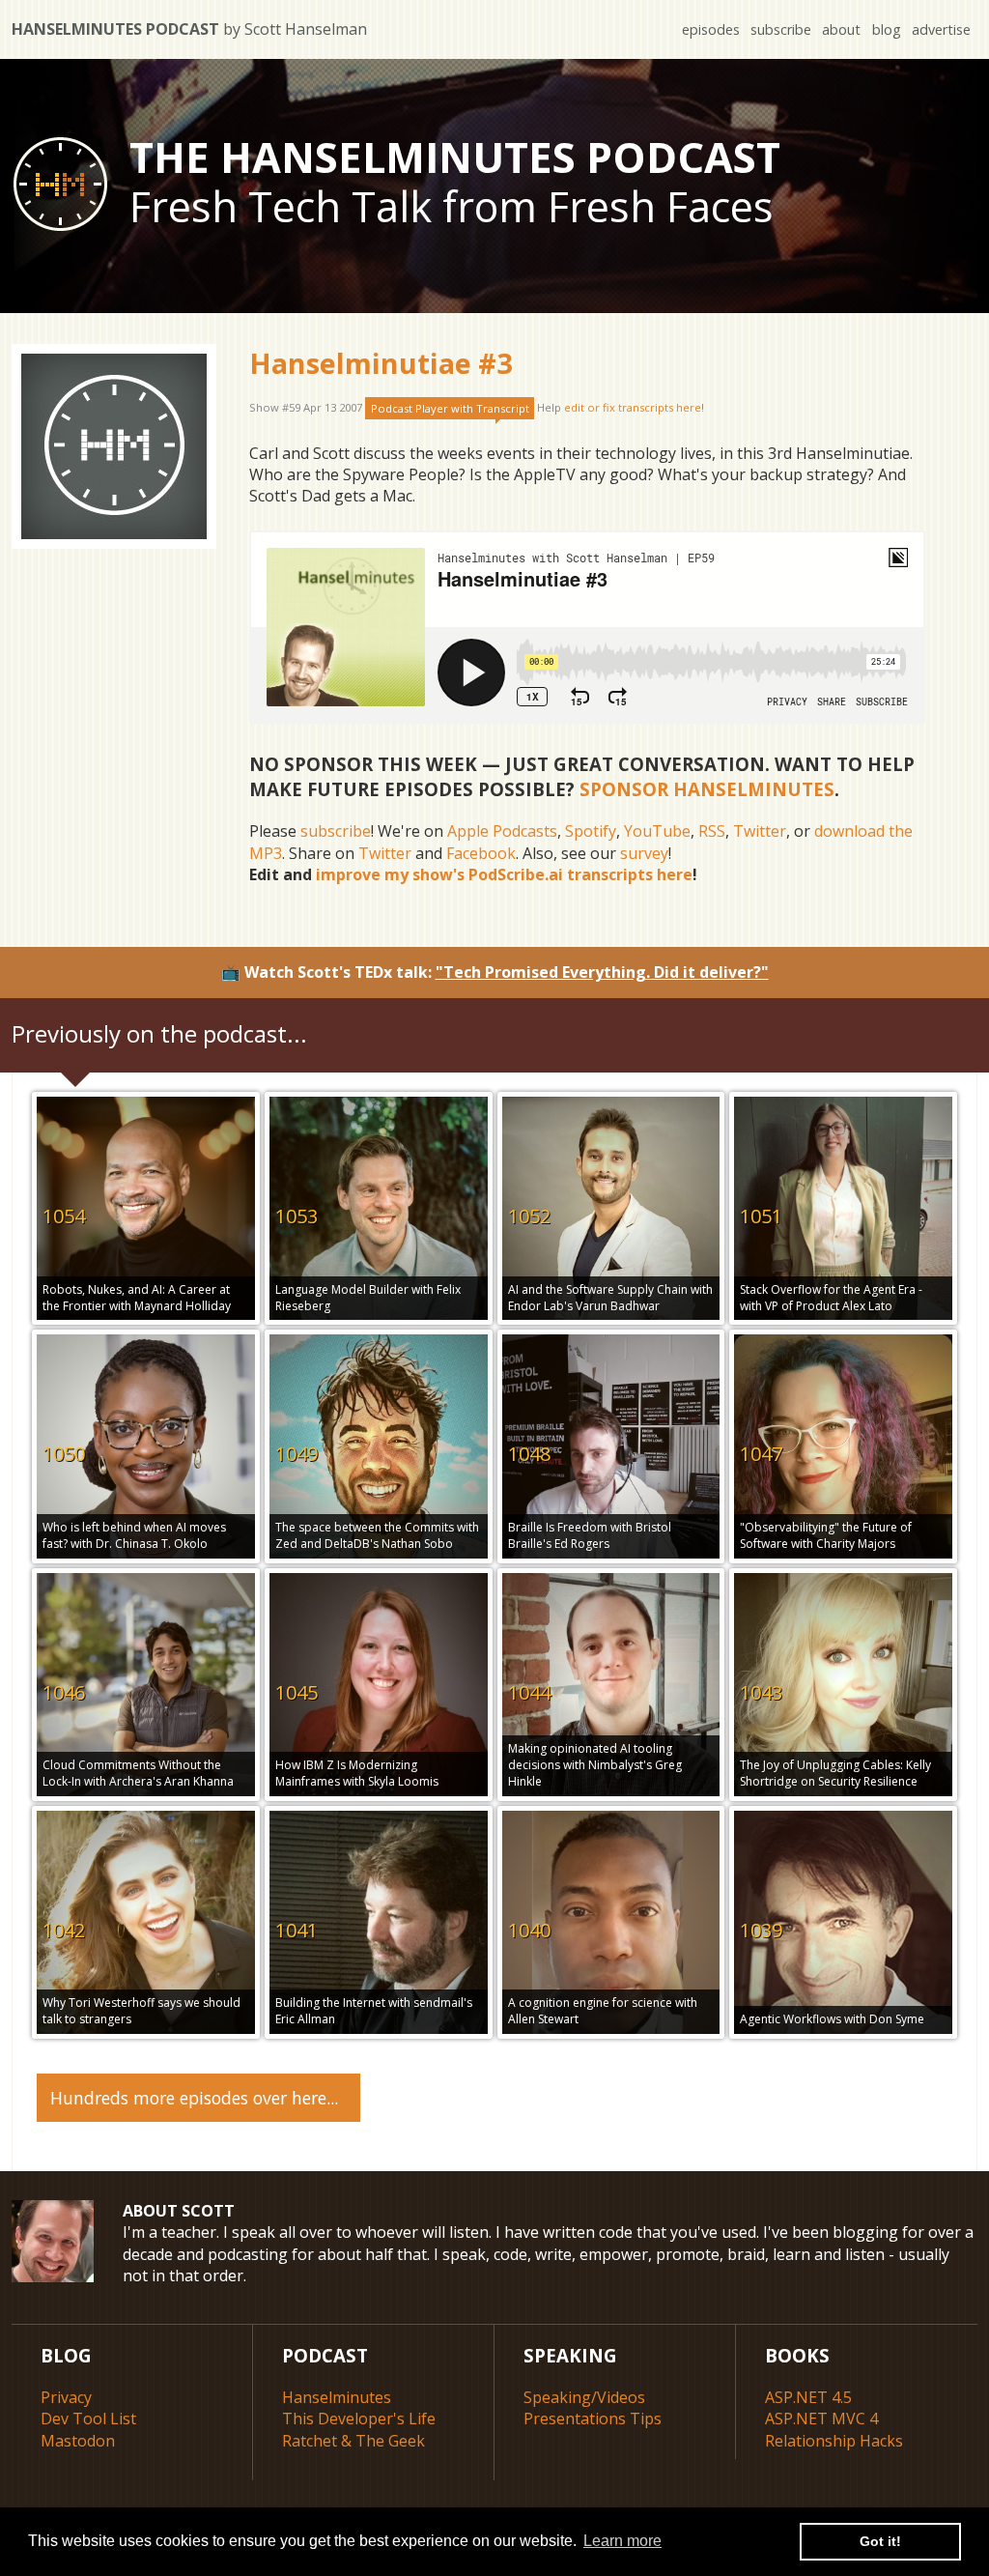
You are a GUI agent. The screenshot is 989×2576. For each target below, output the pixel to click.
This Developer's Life (359, 2419)
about (841, 29)
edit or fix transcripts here (633, 408)
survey (644, 853)
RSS (712, 831)
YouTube (657, 831)
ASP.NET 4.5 (808, 2397)
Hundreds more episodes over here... (194, 2098)
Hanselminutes (337, 2397)
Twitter (760, 831)
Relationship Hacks (834, 2441)
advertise (941, 29)
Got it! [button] (880, 2541)
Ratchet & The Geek (353, 2441)
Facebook (481, 853)
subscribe (781, 29)
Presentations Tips (593, 2419)
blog (887, 29)
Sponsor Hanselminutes (707, 789)
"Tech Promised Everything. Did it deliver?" (602, 972)
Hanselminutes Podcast (189, 29)
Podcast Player (450, 408)
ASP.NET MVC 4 (821, 2419)
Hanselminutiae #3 (381, 363)
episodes (711, 29)
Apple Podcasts (502, 831)
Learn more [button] (622, 2541)
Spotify (591, 831)
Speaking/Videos (584, 2397)
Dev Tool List (88, 2419)
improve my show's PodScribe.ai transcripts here (504, 874)
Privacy (66, 2397)
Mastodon (78, 2441)
